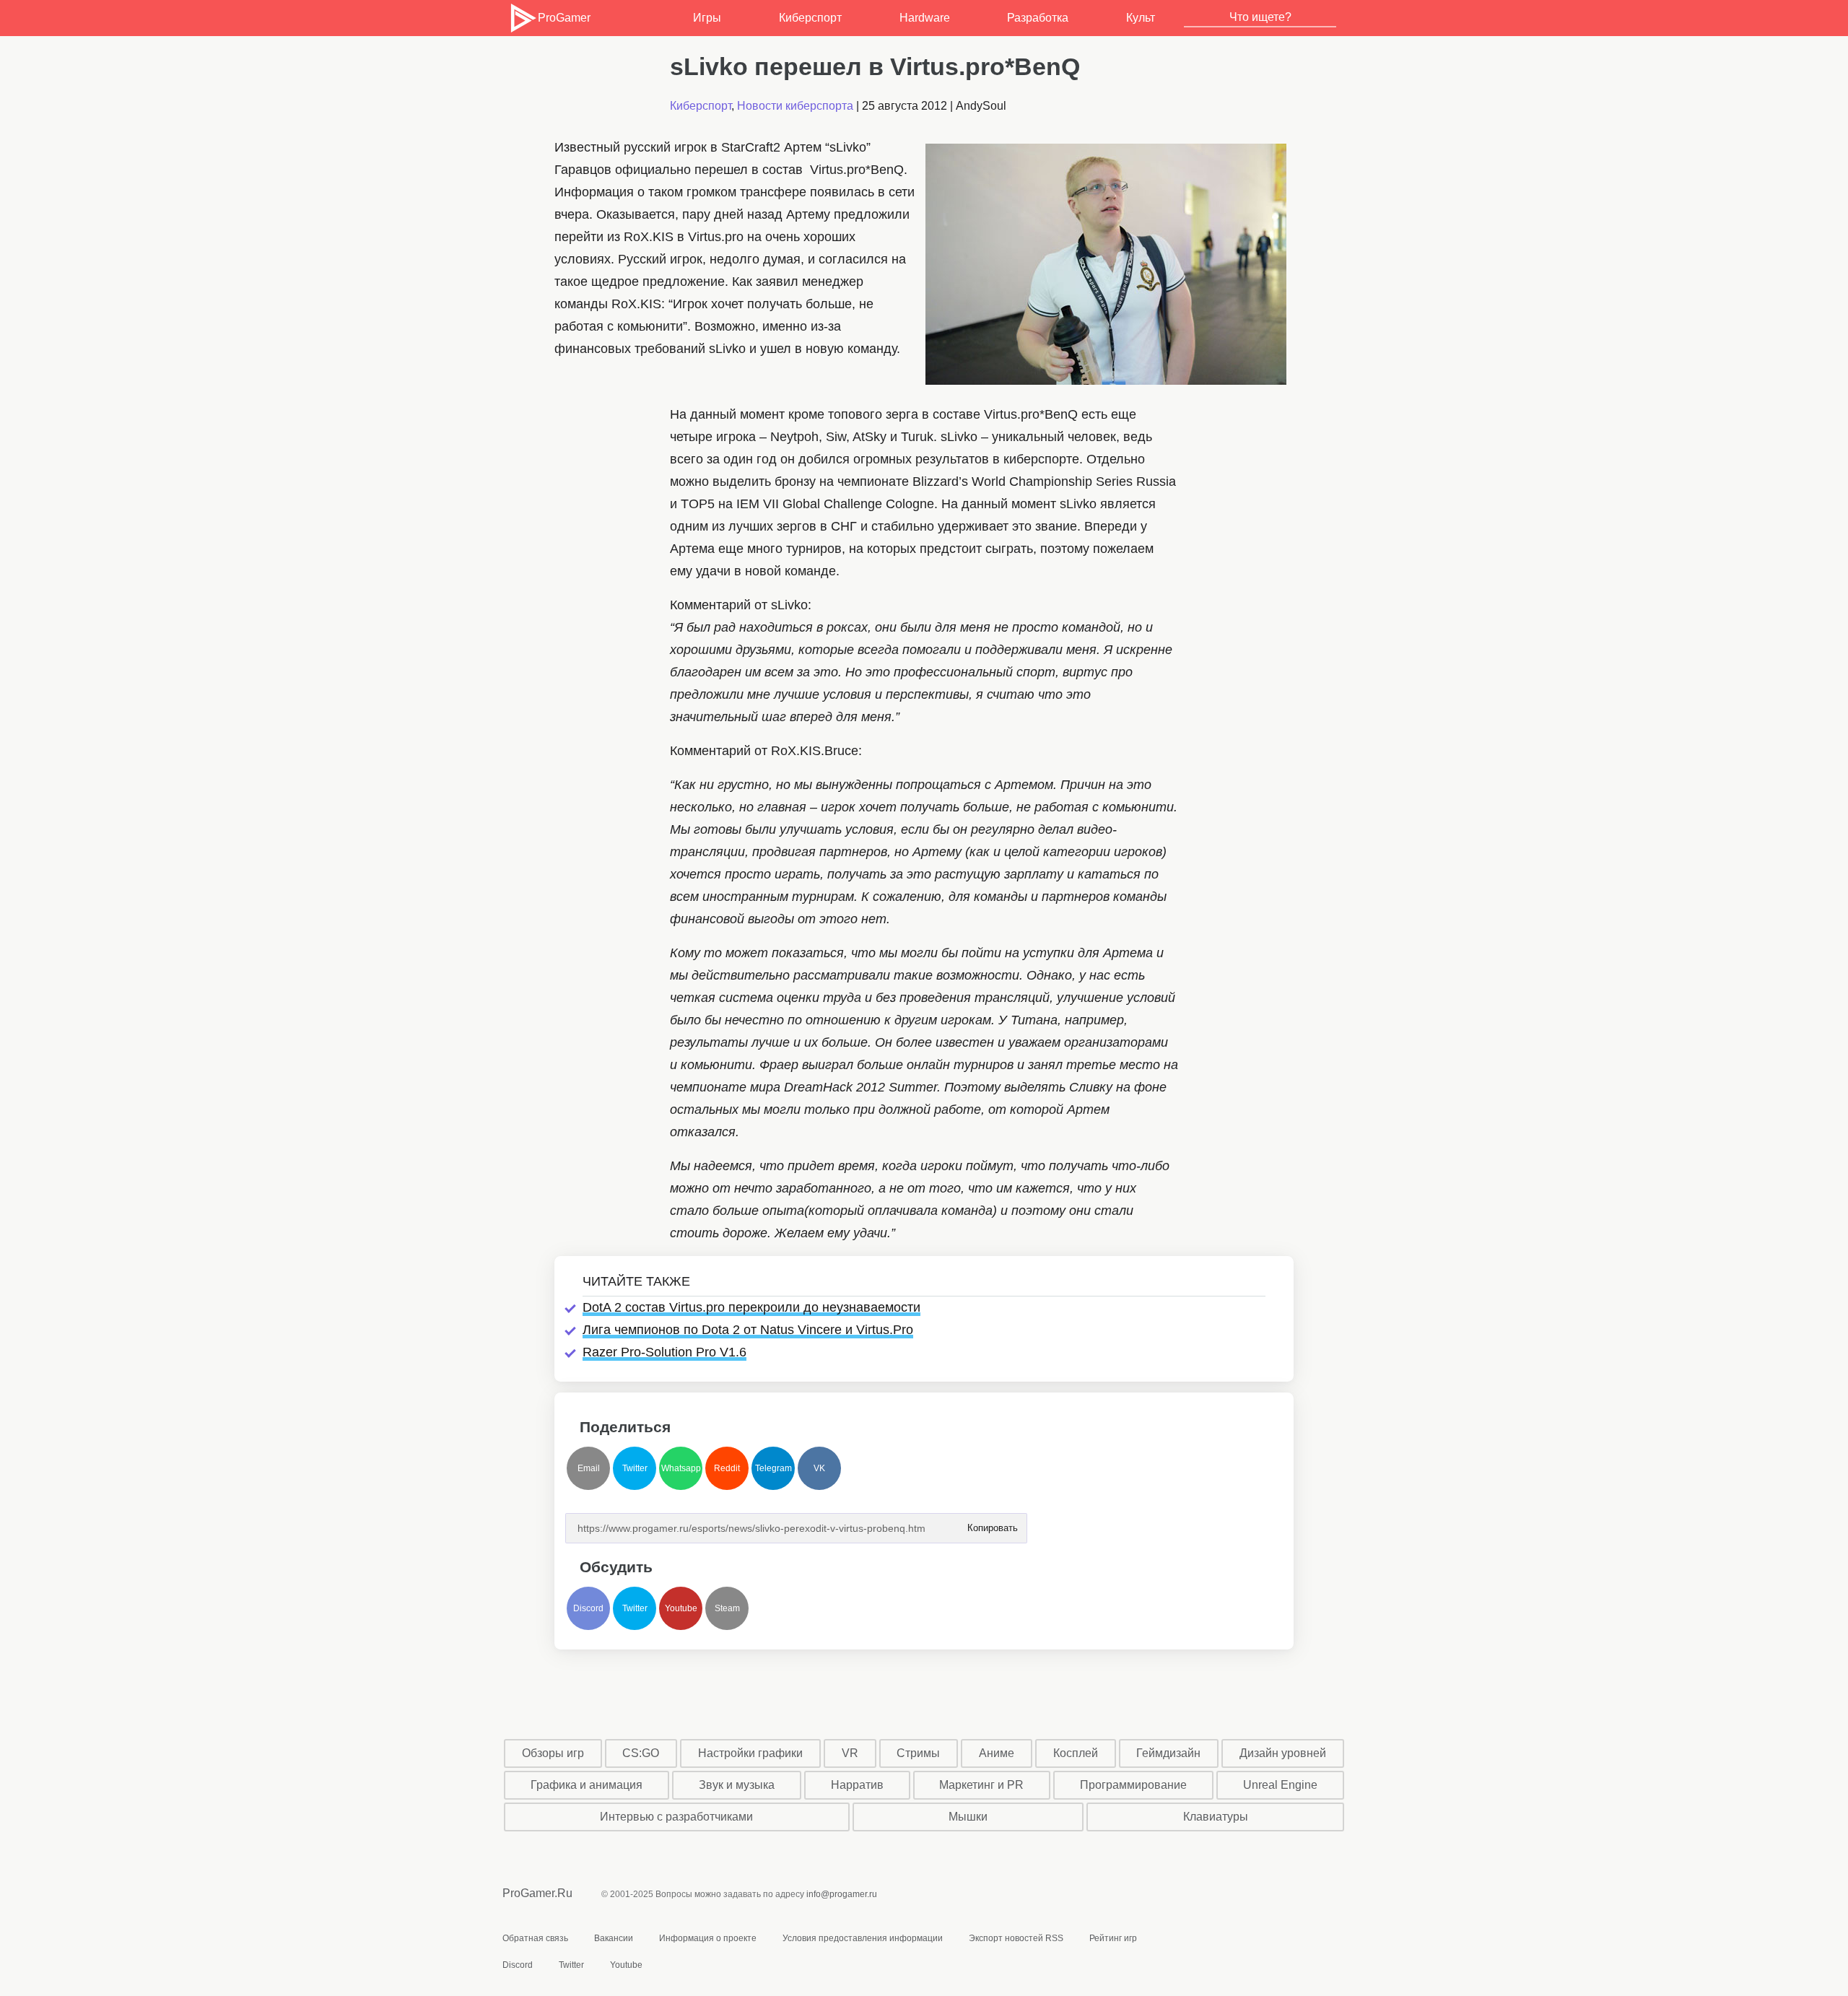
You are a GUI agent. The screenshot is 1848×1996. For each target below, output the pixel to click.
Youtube (681, 1608)
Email (589, 1468)
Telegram (773, 1468)
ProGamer (564, 18)
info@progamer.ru (842, 1894)
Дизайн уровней (1283, 1753)
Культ (1141, 18)
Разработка (1038, 18)
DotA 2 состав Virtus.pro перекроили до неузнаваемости (751, 1307)
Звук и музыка (737, 1785)
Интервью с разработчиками (676, 1817)
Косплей (1076, 1753)
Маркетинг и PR (981, 1785)
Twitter (635, 1468)
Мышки (968, 1817)
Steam (727, 1608)
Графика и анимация (587, 1785)
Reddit (727, 1468)
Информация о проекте (708, 1938)
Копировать (992, 1524)
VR (850, 1753)
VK (819, 1468)
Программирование (1133, 1785)
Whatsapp (681, 1468)
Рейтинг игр (1113, 1938)
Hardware (925, 18)
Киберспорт (810, 18)
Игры (707, 18)
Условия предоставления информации (863, 1938)
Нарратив (857, 1785)
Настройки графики (750, 1753)
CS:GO (641, 1753)
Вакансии (614, 1938)
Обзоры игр (553, 1753)
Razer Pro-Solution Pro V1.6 (664, 1352)
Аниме (997, 1753)
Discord (588, 1608)
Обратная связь (535, 1938)
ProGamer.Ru (537, 1893)
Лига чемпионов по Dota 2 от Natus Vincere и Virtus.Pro (748, 1330)
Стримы (918, 1753)
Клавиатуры (1216, 1817)
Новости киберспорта (795, 106)
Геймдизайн (1168, 1753)
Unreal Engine (1280, 1785)
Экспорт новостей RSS (1016, 1938)
